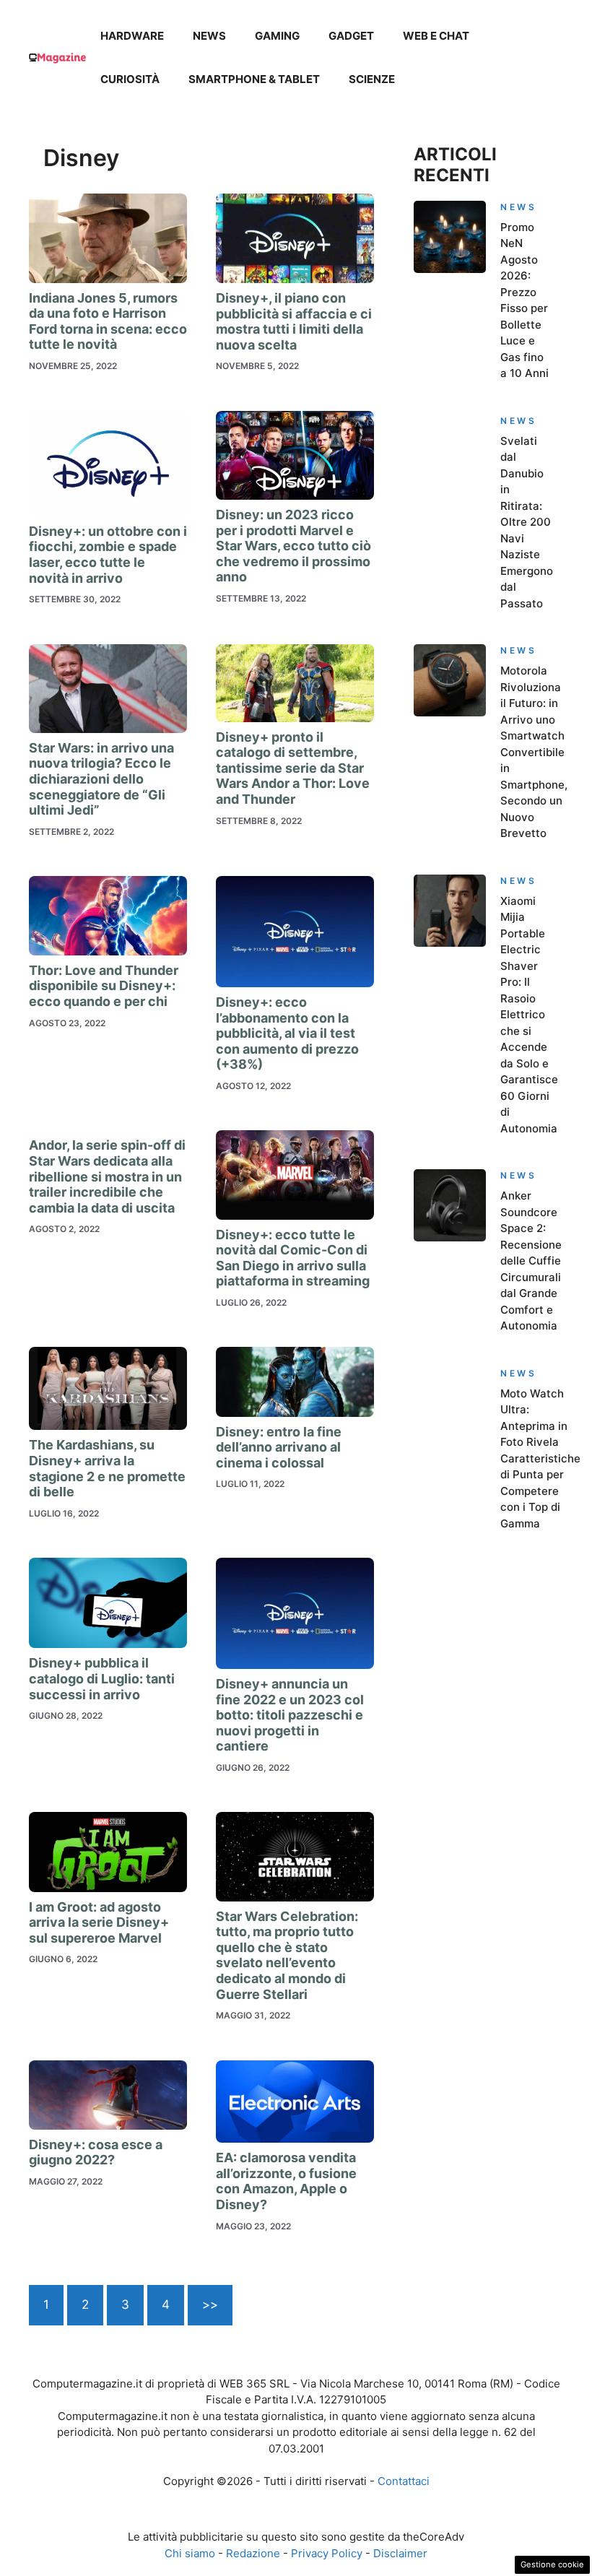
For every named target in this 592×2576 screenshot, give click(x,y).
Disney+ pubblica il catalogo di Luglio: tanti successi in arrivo (102, 1678)
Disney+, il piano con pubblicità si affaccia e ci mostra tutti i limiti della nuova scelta (294, 321)
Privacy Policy (327, 2553)
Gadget (351, 36)
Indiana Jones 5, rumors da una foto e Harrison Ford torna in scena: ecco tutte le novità (108, 321)
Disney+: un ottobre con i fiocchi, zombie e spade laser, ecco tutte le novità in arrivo (108, 555)
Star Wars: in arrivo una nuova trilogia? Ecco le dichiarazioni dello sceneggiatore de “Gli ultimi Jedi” (101, 779)
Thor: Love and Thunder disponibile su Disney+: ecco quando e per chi (104, 986)
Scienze (372, 79)
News (209, 36)
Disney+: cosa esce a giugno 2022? (96, 2152)
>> (210, 2304)
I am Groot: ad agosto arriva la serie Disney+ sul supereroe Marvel (99, 1922)
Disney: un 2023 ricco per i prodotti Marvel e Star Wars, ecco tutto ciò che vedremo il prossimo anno (293, 546)
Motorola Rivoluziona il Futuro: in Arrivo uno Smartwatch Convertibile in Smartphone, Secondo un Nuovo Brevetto (534, 752)
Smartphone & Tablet (254, 79)
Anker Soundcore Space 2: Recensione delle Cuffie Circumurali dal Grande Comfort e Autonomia (531, 1261)
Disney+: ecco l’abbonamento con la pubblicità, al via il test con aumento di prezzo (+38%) (287, 1033)
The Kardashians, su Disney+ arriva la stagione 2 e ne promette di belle (107, 1468)
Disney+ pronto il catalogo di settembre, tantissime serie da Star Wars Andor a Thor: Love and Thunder (293, 768)
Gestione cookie (552, 2564)
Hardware (132, 36)
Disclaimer (400, 2553)
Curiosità (130, 79)
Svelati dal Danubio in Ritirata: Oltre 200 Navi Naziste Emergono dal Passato (527, 522)
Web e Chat (436, 36)
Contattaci (404, 2481)
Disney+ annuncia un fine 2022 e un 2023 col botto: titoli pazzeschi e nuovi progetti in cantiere (290, 1715)
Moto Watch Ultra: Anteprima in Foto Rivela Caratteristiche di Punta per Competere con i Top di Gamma (540, 1458)
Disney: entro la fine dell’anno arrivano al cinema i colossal (279, 1447)
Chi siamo (190, 2553)
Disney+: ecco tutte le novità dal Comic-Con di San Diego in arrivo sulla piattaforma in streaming (293, 1258)
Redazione (253, 2553)
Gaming (277, 36)
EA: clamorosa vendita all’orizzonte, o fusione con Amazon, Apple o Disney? (286, 2181)
